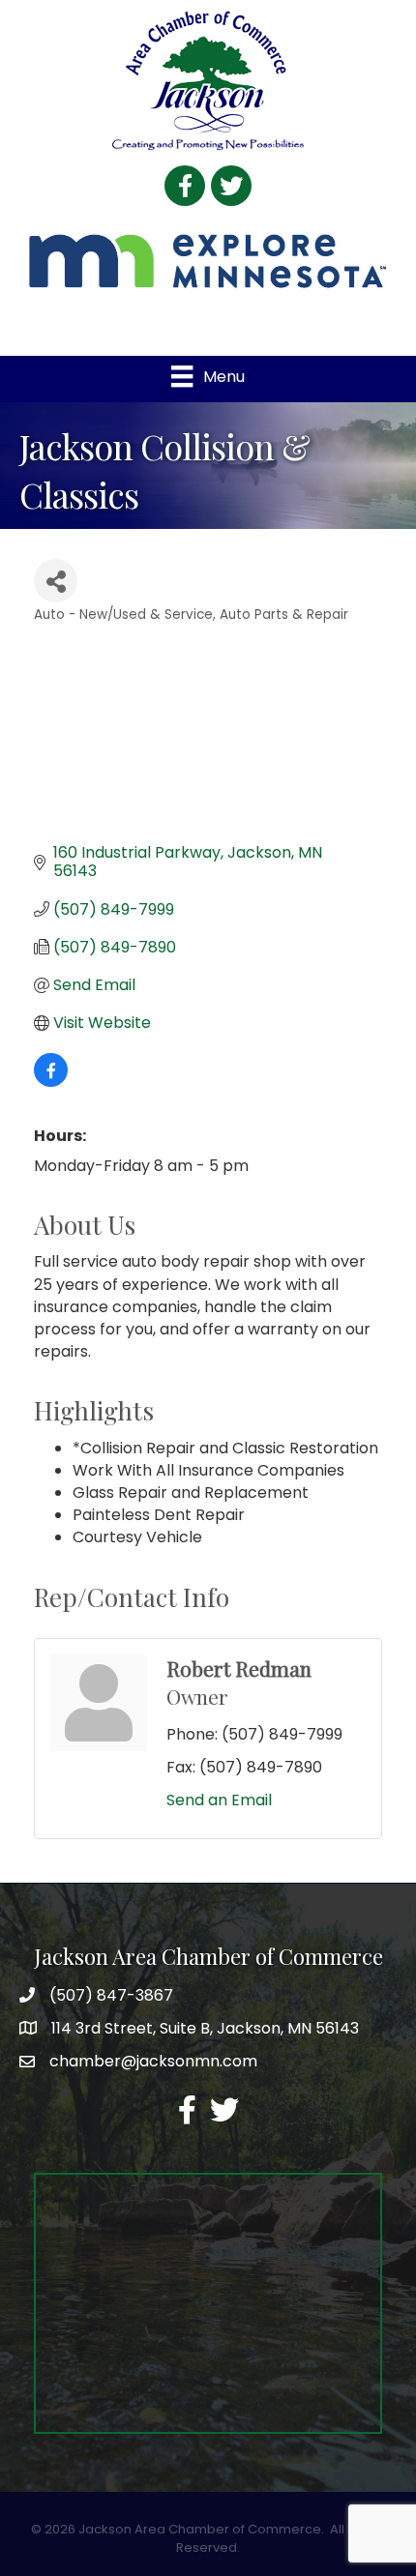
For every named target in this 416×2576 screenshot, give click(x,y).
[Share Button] (56, 581)
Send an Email (219, 1800)
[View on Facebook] (51, 1082)
